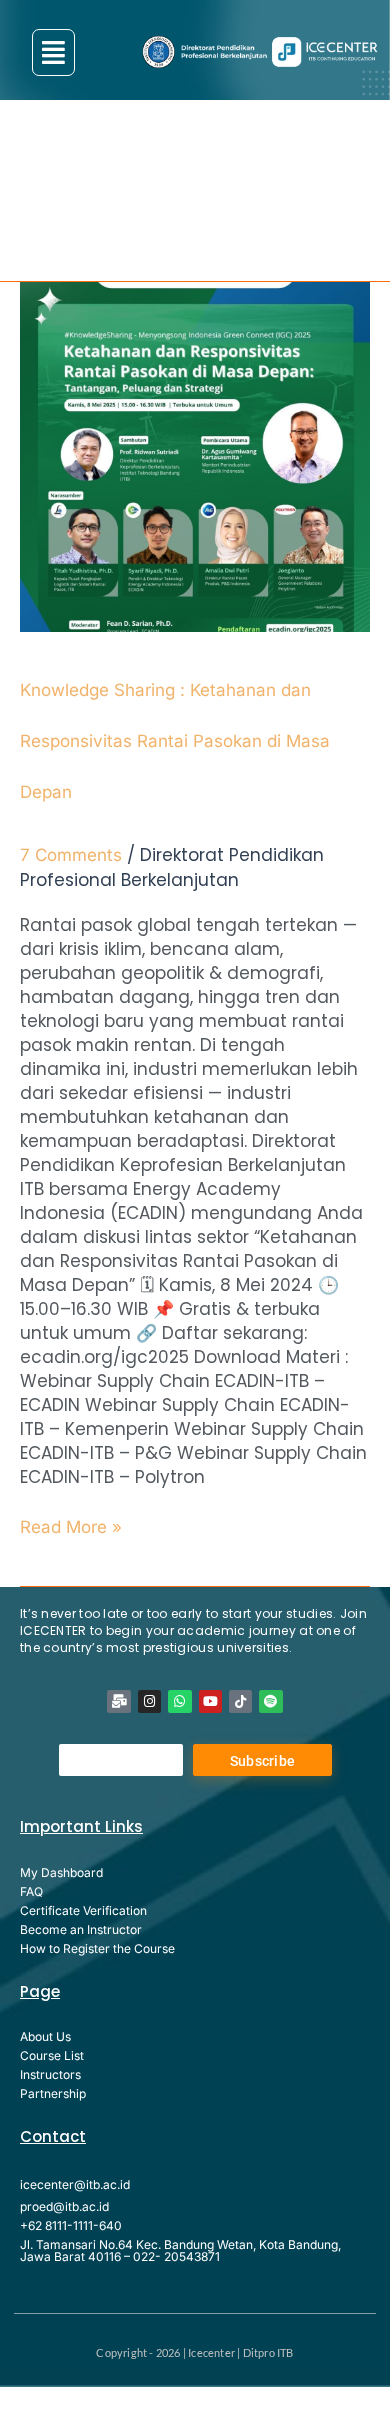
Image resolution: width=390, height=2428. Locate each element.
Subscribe (263, 1761)
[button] (53, 52)
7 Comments (71, 855)
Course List (52, 2055)
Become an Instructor (81, 1929)
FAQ (31, 1891)
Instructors (50, 2074)
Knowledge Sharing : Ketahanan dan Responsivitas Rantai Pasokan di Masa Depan (175, 740)
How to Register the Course (97, 1948)
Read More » (71, 1526)
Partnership (53, 2093)
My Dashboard (61, 1872)
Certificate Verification (83, 1910)
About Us (45, 2036)
